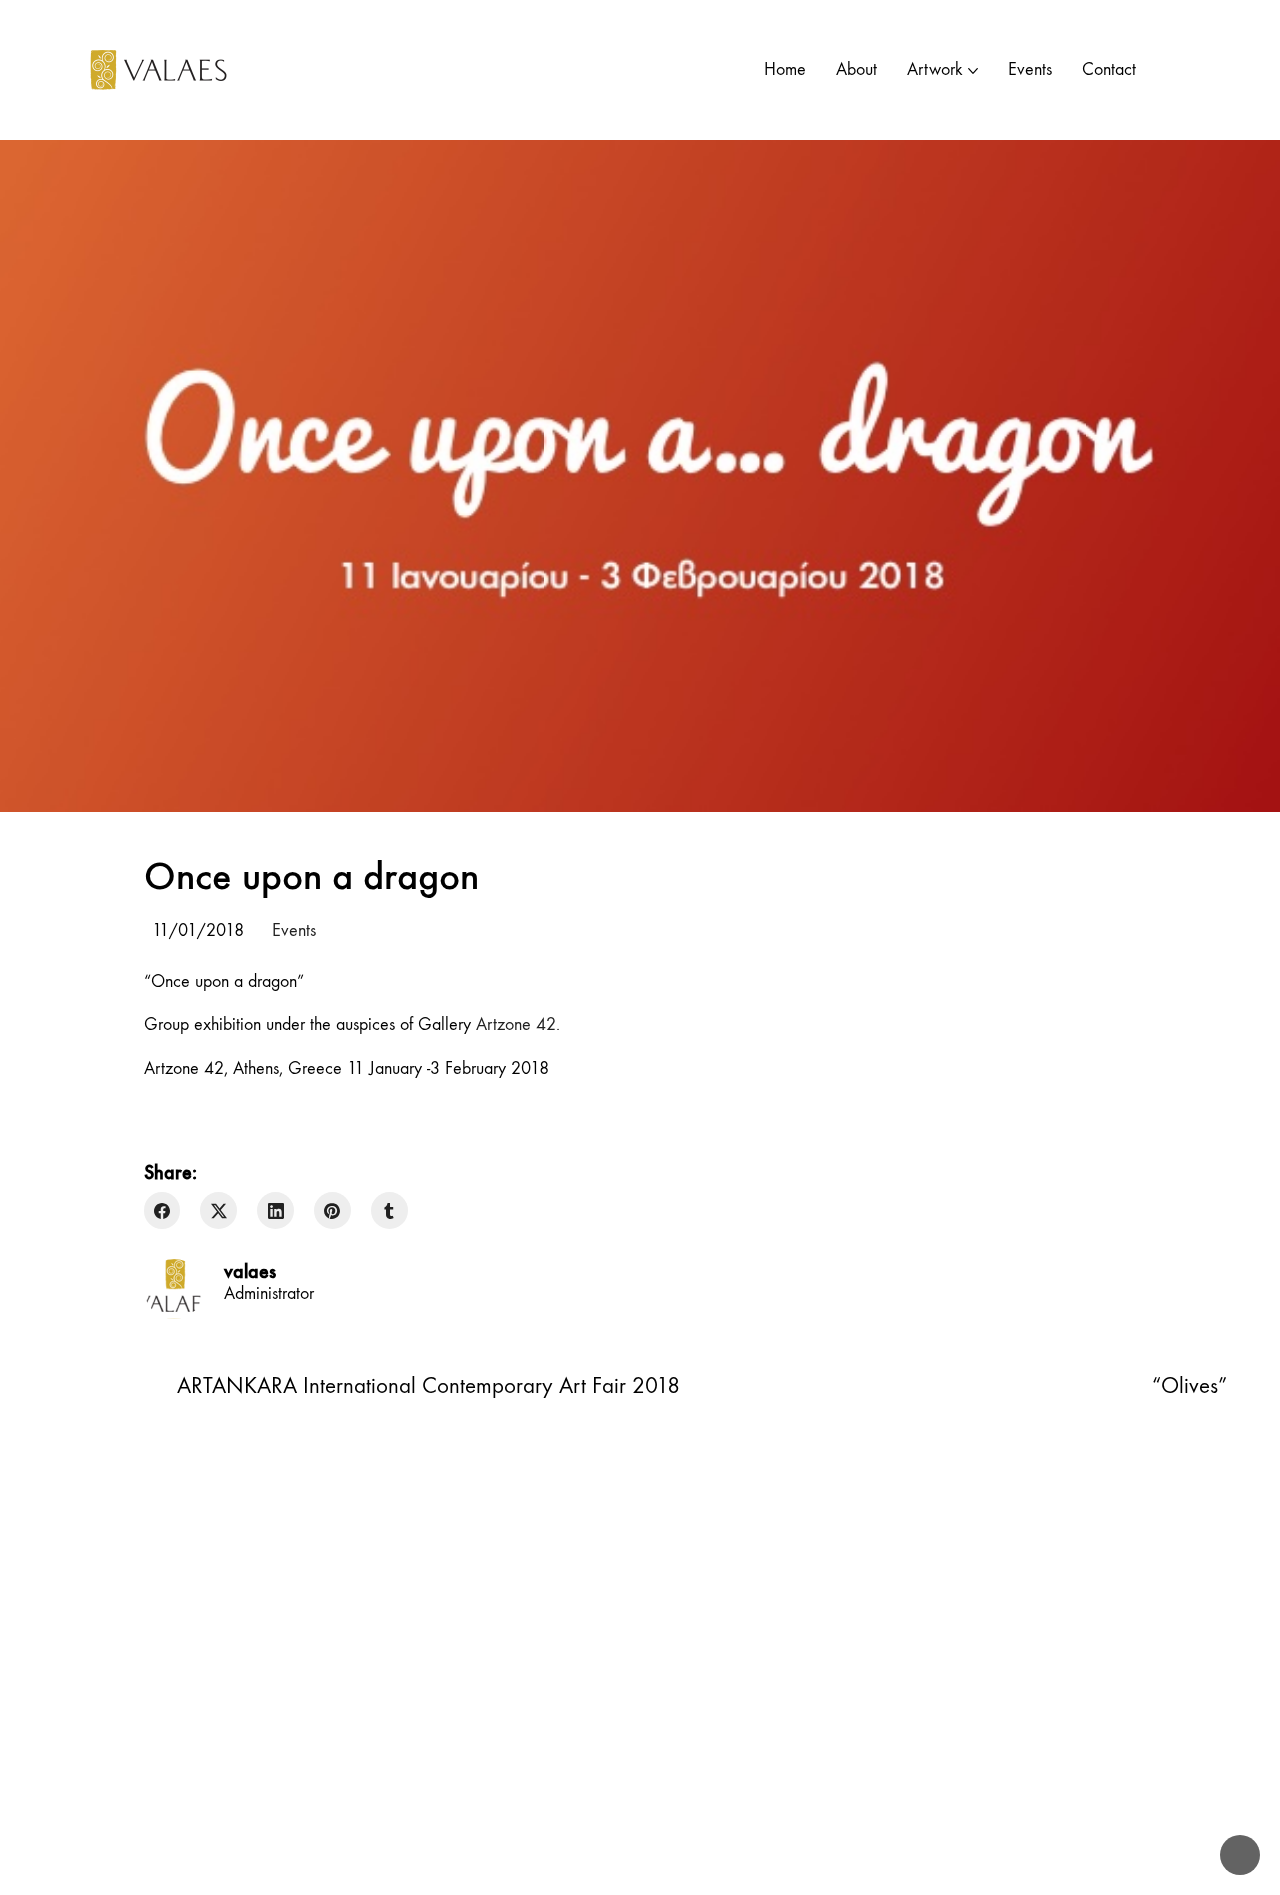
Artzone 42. (520, 1024)
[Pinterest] (332, 1210)
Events (294, 930)
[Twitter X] (218, 1210)
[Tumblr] (389, 1210)
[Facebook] (162, 1210)
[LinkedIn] (275, 1210)
